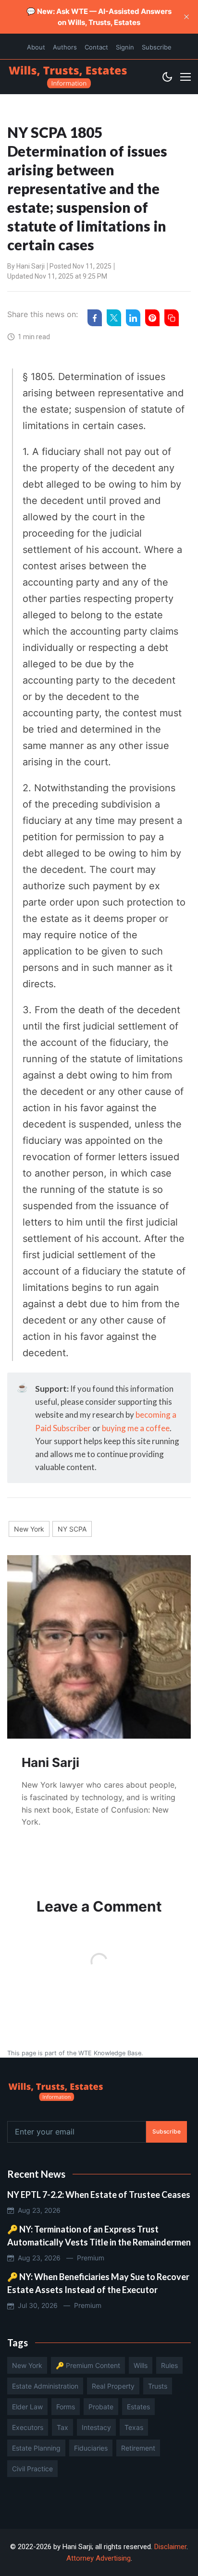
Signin (125, 47)
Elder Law (27, 2407)
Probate (101, 2407)
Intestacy (96, 2427)
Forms (66, 2407)
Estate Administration (45, 2386)
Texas (134, 2427)
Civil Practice (32, 2469)
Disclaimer (170, 2547)
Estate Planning (36, 2448)
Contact (96, 47)
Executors (28, 2427)
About (36, 47)
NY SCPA (72, 1529)
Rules (169, 2365)
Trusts (158, 2386)
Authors (65, 47)
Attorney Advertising (99, 2558)
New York (29, 1529)
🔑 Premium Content (88, 2365)
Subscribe (157, 47)
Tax (62, 2427)
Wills (141, 2365)
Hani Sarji (31, 266)
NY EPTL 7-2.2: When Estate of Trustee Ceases (99, 2195)
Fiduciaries (91, 2448)
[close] (186, 17)
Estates (138, 2407)
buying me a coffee (136, 1428)
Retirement (138, 2448)
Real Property (113, 2386)
